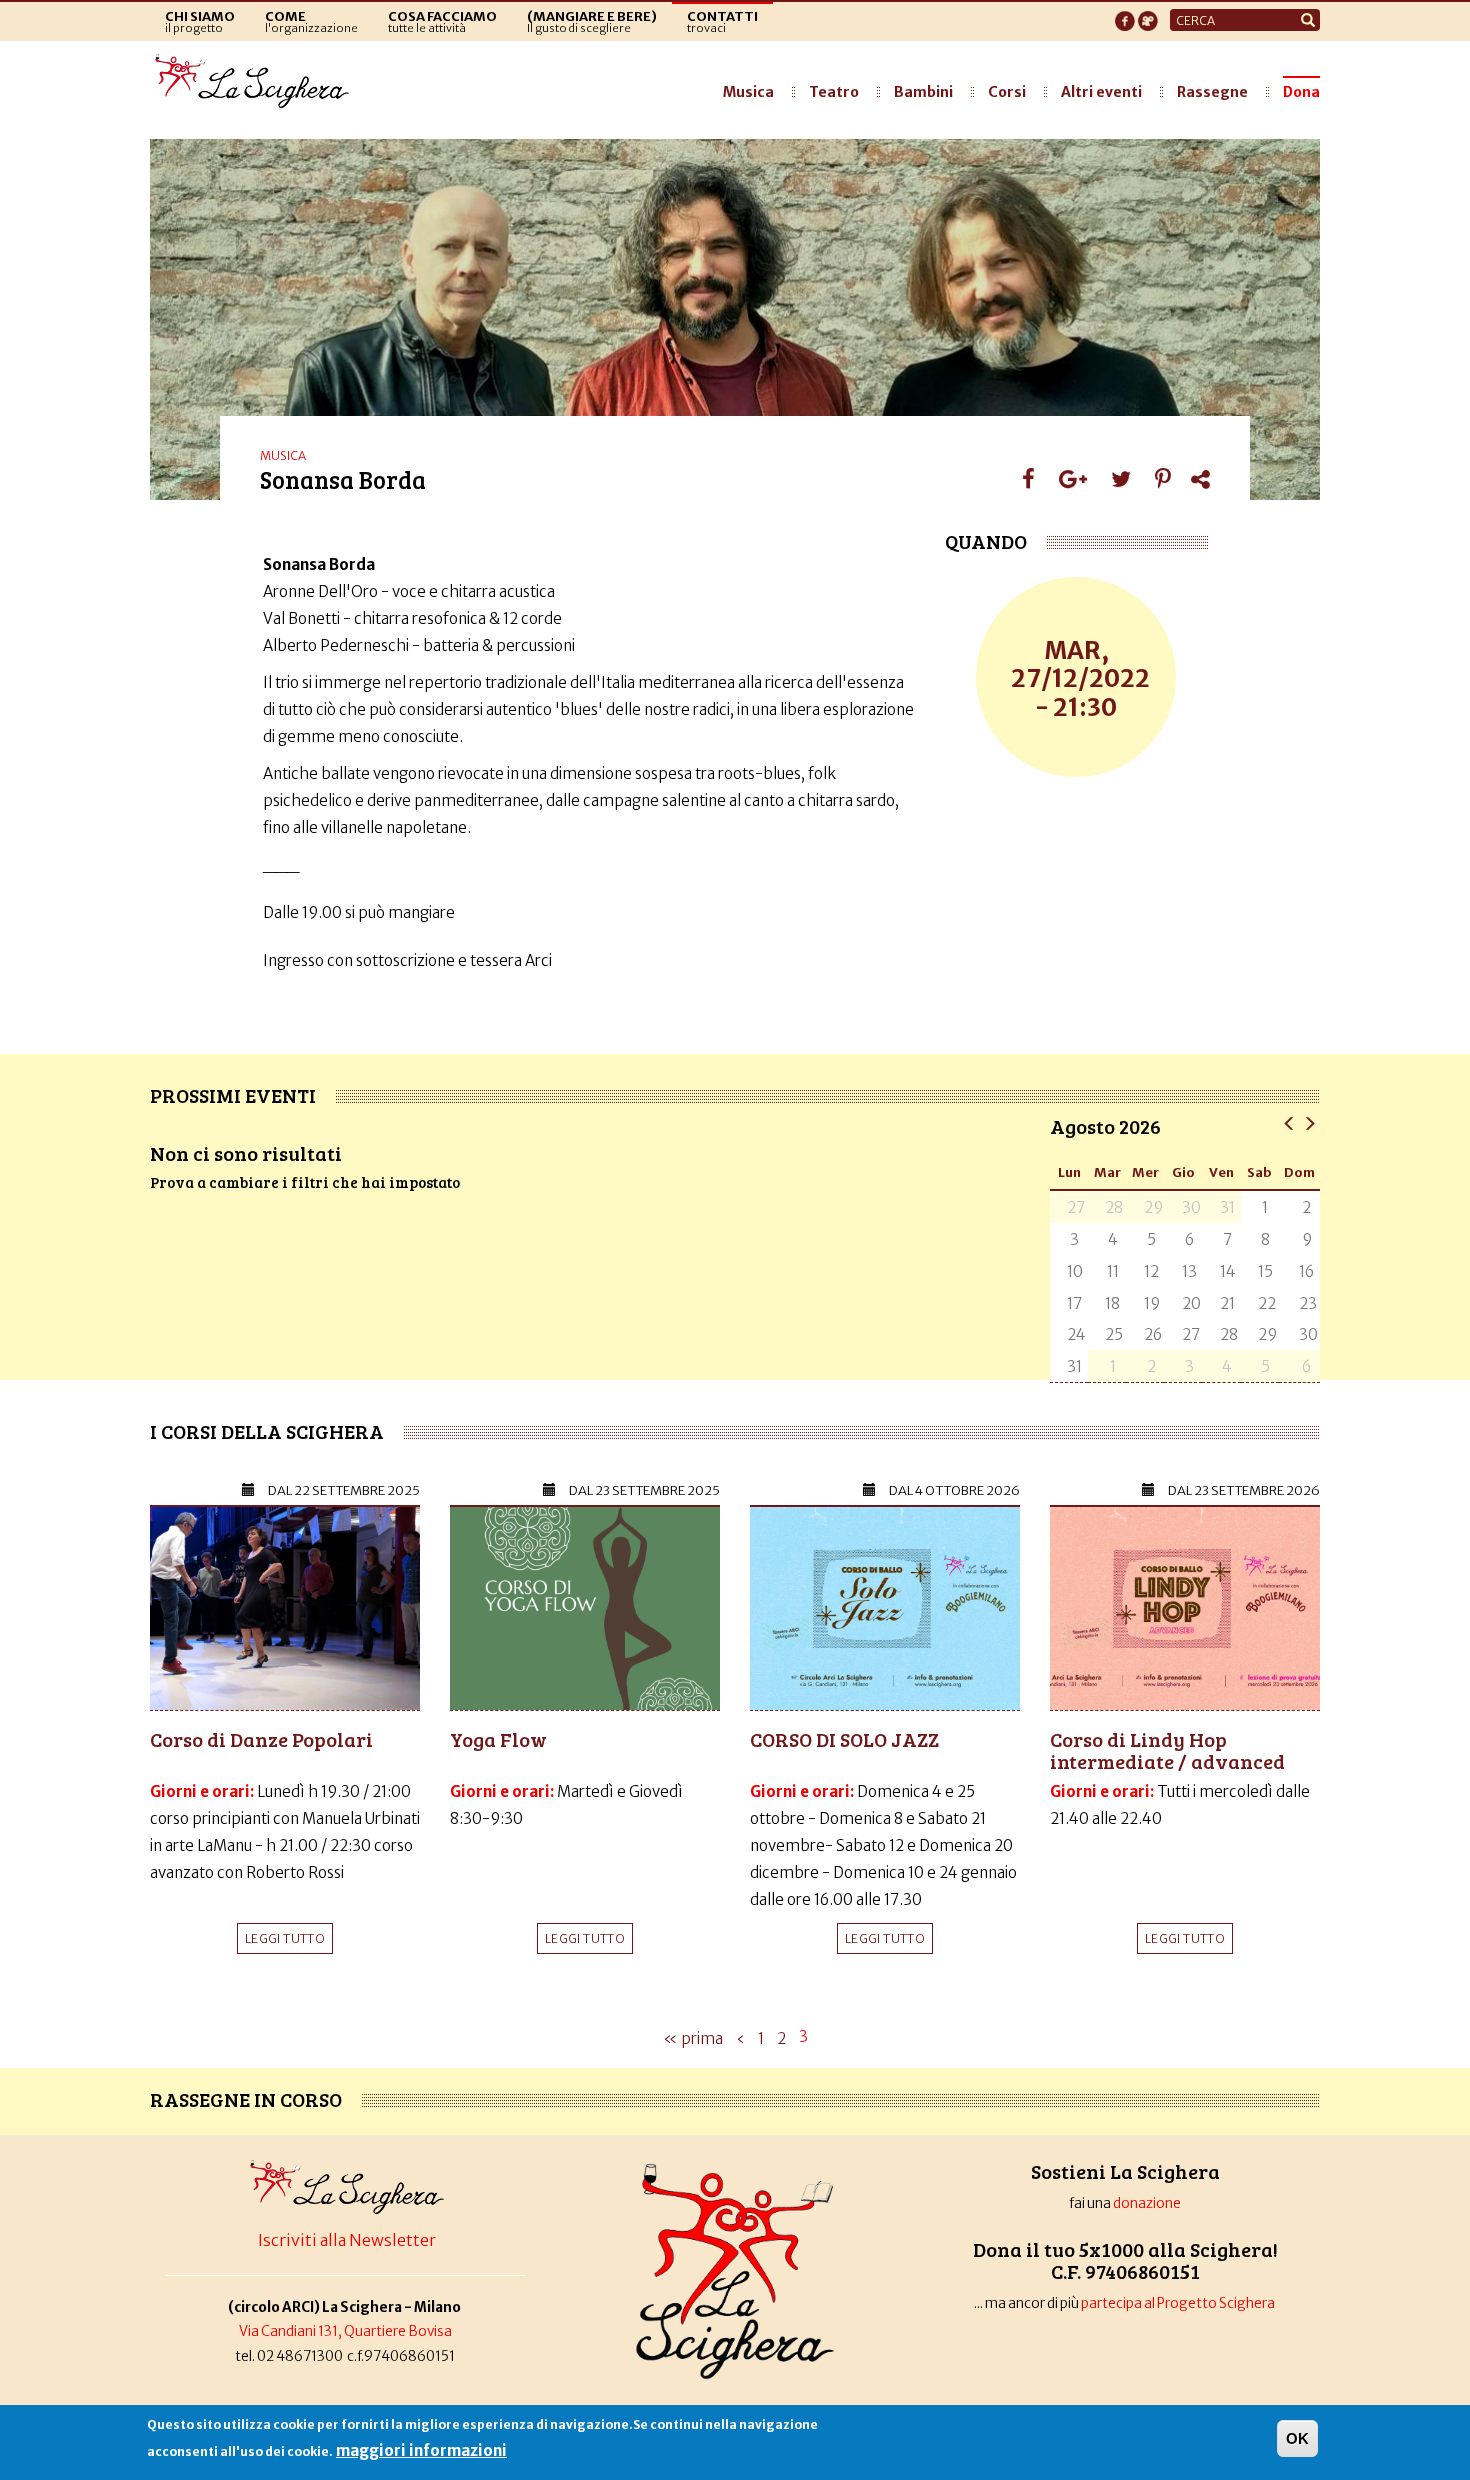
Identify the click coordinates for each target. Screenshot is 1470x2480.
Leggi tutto (285, 1938)
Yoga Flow (498, 1739)
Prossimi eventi (233, 1095)
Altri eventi (1101, 92)
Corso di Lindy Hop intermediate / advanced (1167, 1750)
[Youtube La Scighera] (1148, 15)
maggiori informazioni (421, 2450)
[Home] (257, 82)
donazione (1147, 2203)
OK (1297, 2438)
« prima (693, 2038)
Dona (1301, 92)
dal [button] (344, 1490)
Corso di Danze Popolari (261, 1739)
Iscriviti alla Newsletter (347, 2240)
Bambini (923, 92)
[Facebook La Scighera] (1125, 15)
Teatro (834, 92)
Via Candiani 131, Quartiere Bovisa (345, 2331)
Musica (748, 92)
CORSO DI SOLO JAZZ (844, 1739)
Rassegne (1212, 92)
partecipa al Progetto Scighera (1179, 2303)
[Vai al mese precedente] (1289, 1122)
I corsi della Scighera (267, 1431)
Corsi (1007, 92)
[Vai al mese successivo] (1309, 1122)
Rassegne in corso (246, 2099)
